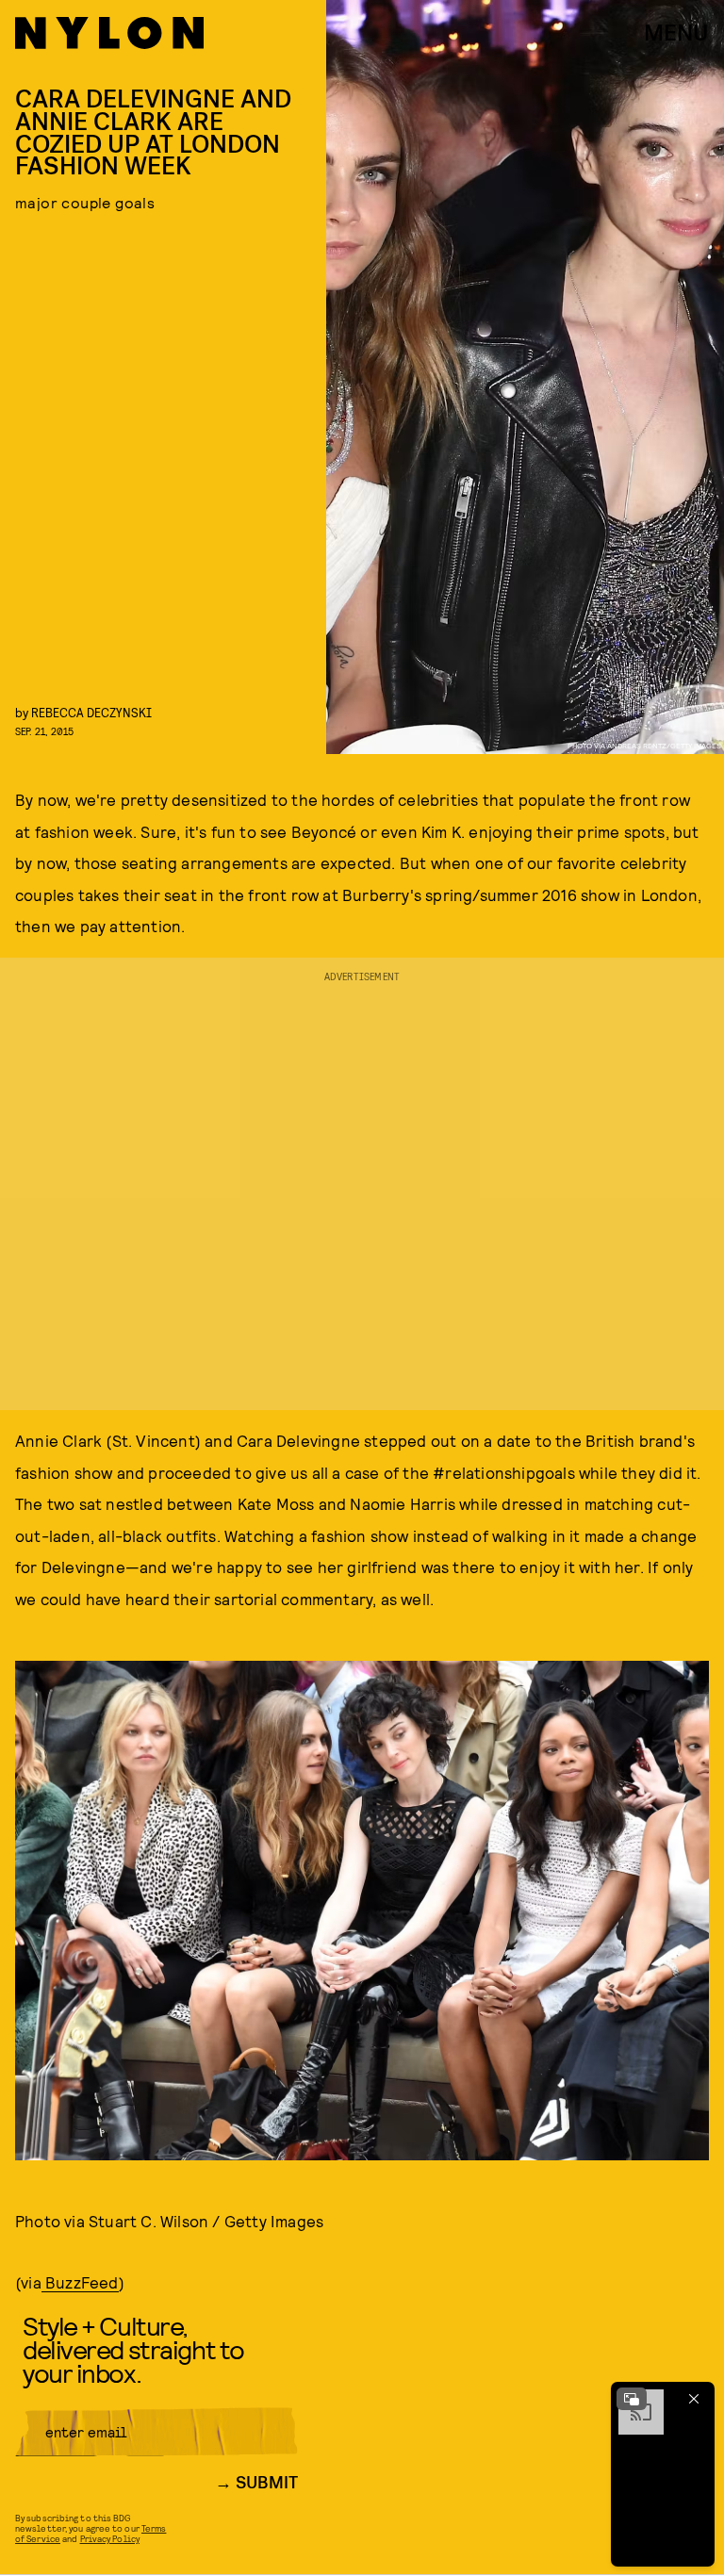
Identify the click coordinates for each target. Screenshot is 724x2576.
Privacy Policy (110, 2538)
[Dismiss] (694, 2399)
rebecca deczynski (91, 712)
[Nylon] (109, 33)
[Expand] (632, 2399)
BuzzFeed (80, 2282)
